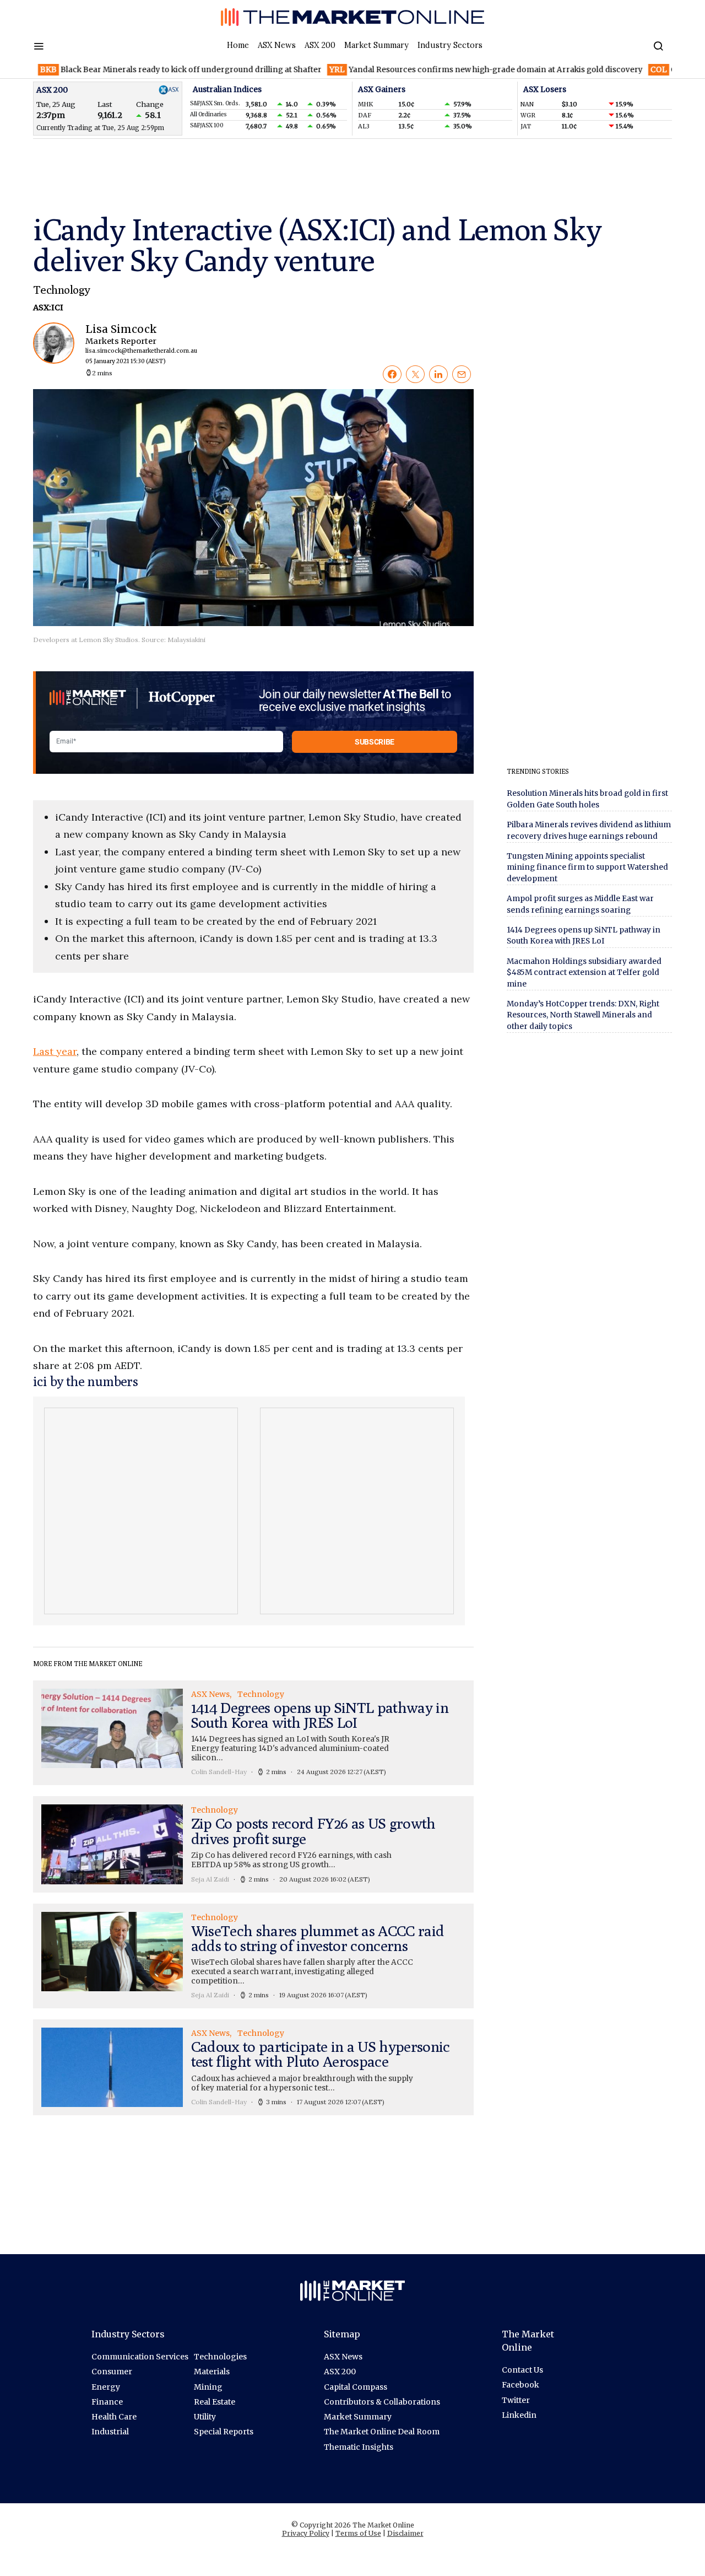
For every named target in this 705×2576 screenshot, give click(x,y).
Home (238, 45)
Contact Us (522, 2370)
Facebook (520, 2385)
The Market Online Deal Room (382, 2432)
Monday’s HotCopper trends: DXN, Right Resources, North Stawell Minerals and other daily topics (583, 1015)
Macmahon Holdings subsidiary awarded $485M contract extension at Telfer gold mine (584, 973)
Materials (212, 2372)
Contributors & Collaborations (382, 2402)
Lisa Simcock (132, 344)
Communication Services (140, 2357)
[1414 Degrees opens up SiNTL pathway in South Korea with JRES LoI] (253, 1733)
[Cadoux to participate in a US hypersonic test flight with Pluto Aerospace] (253, 2067)
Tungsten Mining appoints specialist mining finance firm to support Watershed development (587, 867)
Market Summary (376, 45)
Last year (55, 1051)
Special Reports (224, 2432)
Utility (205, 2417)
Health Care (114, 2417)
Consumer (112, 2372)
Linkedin (519, 2415)
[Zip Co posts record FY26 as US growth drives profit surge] (253, 1844)
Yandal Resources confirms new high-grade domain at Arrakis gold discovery (439, 70)
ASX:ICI (48, 308)
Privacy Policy (306, 2533)
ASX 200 (320, 45)
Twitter (516, 2400)
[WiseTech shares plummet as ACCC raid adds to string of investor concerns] (253, 1956)
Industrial (110, 2432)
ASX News (277, 45)
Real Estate (215, 2402)
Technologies (220, 2357)
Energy (106, 2387)
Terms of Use (358, 2533)
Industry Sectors (450, 45)
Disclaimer (405, 2533)
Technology (61, 290)
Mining (208, 2387)
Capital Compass (356, 2387)
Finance (107, 2402)
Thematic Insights (359, 2447)
